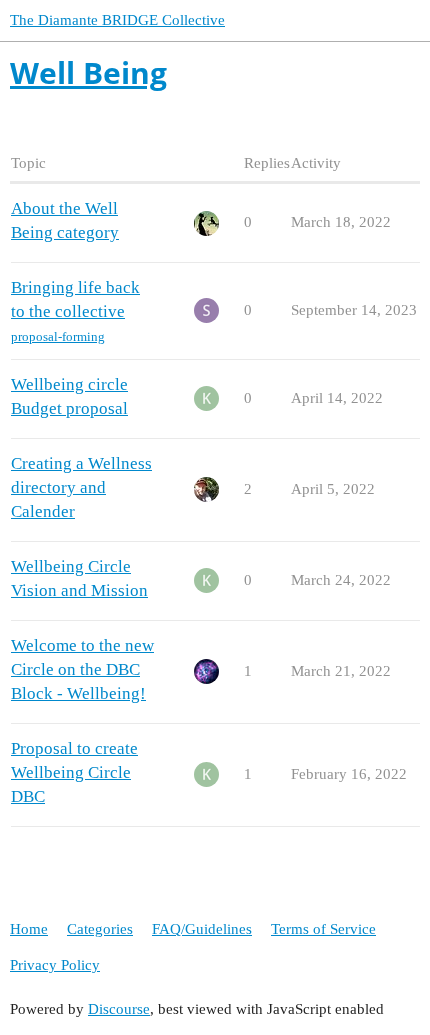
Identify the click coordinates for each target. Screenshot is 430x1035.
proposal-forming (58, 336)
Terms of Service (323, 929)
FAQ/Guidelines (202, 929)
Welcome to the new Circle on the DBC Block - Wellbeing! (82, 669)
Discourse (119, 1009)
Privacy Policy (55, 965)
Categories (100, 929)
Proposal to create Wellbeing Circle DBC (74, 772)
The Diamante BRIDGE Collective (117, 20)
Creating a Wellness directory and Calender (81, 487)
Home (29, 929)
